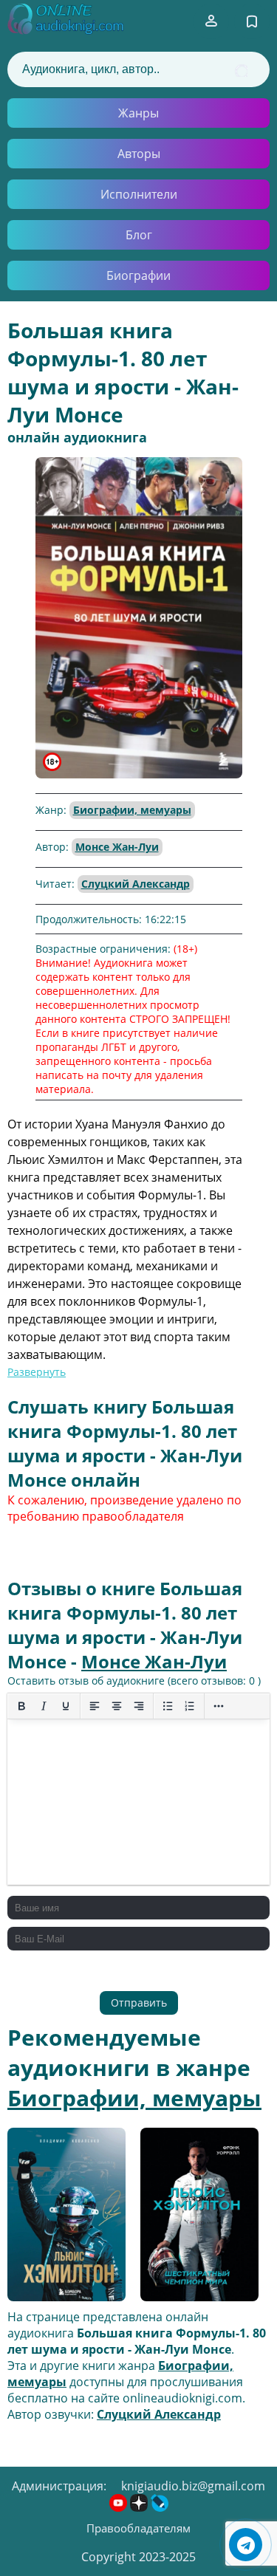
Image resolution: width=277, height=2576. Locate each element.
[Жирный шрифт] (21, 1706)
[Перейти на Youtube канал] (120, 2507)
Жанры (138, 113)
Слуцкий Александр (136, 884)
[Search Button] (241, 71)
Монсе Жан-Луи (117, 847)
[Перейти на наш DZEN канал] (140, 2507)
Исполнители (139, 194)
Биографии (138, 275)
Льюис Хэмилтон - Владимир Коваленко (61, 2216)
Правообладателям (138, 2528)
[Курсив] (44, 1706)
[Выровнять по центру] (117, 1706)
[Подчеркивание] (66, 1706)
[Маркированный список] (168, 1706)
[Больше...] (219, 1706)
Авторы (139, 154)
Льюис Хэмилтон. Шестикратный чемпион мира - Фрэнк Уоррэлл (192, 2216)
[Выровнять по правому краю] (139, 1706)
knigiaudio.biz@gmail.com (193, 2486)
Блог (139, 235)
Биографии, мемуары (132, 810)
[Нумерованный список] (190, 1706)
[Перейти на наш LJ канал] (160, 2507)
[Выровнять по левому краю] (95, 1706)
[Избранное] (252, 21)
